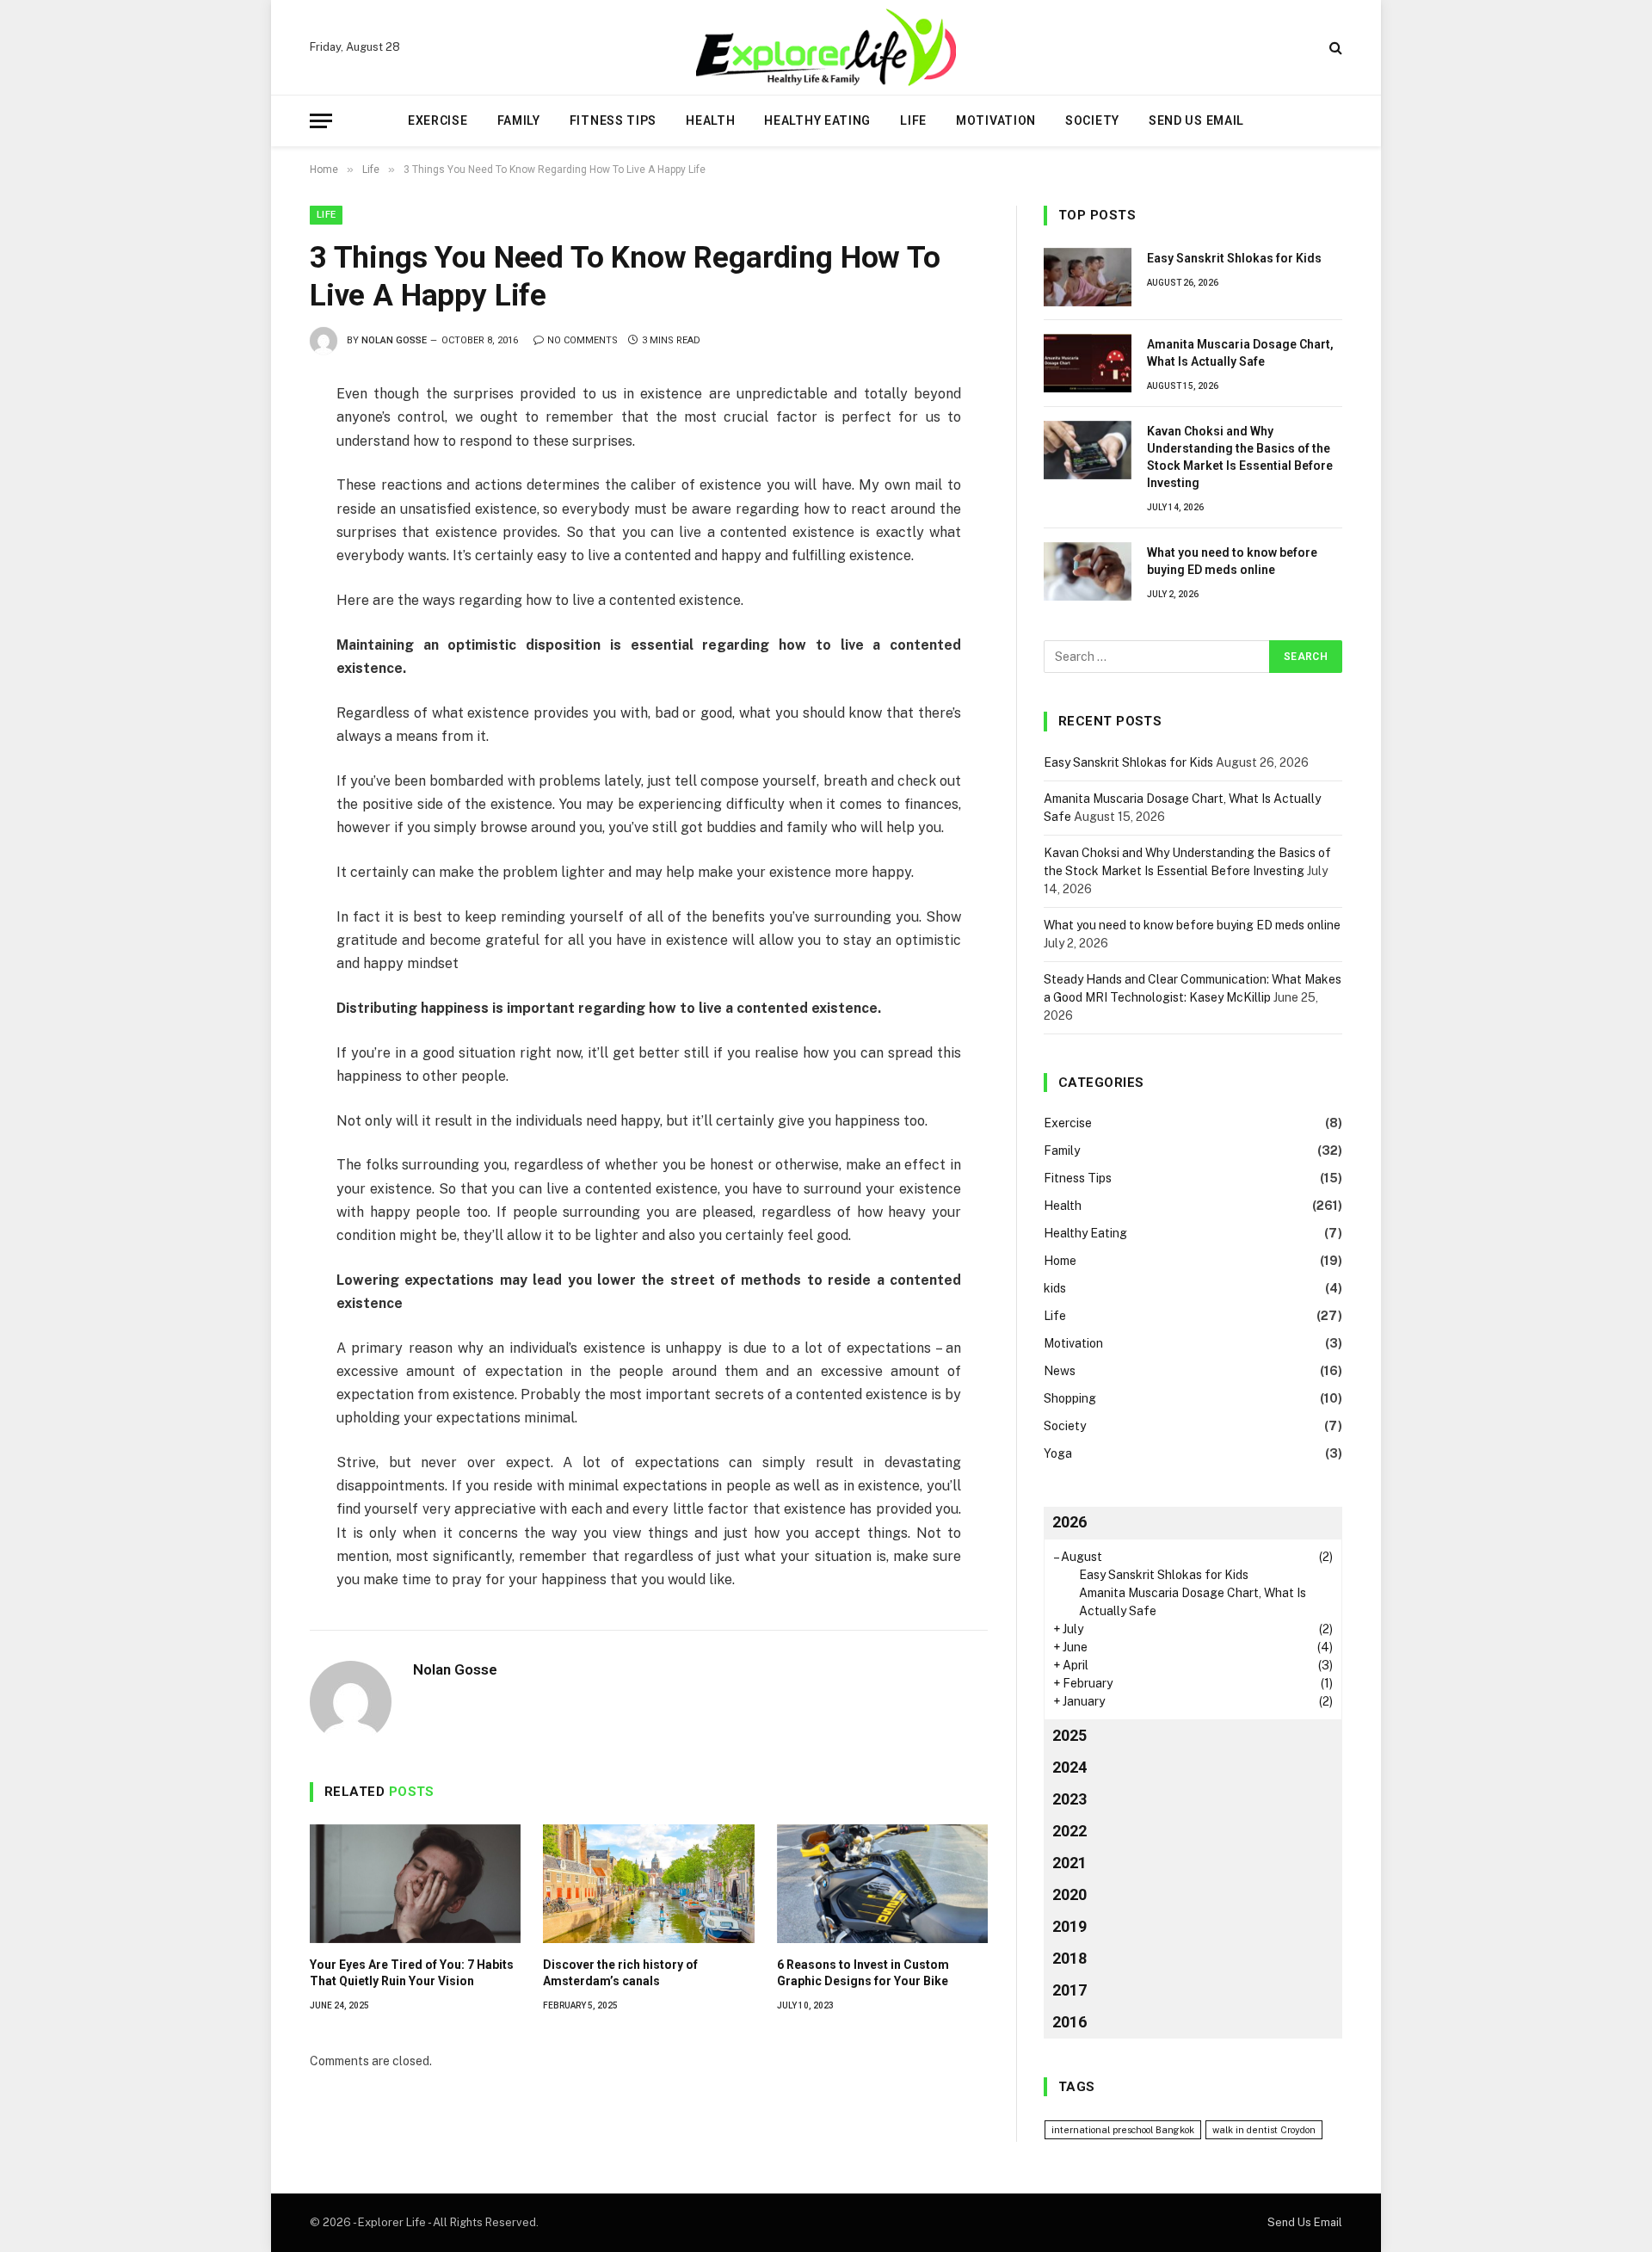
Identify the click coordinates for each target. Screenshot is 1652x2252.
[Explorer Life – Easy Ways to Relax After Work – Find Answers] (826, 47)
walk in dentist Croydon (1264, 2130)
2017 (1069, 1990)
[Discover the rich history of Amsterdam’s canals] (648, 1884)
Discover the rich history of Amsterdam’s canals (620, 1973)
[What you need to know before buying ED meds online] (1088, 571)
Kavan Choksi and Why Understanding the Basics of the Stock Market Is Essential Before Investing (1240, 457)
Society (1092, 120)
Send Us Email (1196, 120)
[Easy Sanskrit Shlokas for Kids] (1088, 277)
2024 (1069, 1767)
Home (1060, 1261)
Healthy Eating (817, 120)
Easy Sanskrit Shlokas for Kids (1234, 258)
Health (710, 120)
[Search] (1334, 48)
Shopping (1070, 1398)
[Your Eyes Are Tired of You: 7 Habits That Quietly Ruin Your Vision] (415, 1884)
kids (1055, 1288)
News (1060, 1371)
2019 (1069, 1926)
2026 (1069, 1522)
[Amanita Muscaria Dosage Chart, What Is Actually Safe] (1088, 363)
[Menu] (321, 121)
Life (913, 120)
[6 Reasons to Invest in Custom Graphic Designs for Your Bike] (882, 1884)
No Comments (583, 340)
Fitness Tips (613, 120)
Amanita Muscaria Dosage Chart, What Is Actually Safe (1240, 353)
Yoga (1058, 1453)
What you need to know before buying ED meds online (1232, 561)
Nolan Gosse (394, 340)
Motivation (996, 120)
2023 (1069, 1799)
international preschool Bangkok (1123, 2130)
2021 (1069, 1863)
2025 (1069, 1735)
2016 (1069, 2022)
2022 (1069, 1831)
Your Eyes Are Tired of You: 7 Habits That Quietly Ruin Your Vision (412, 1973)
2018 (1069, 1958)
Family (519, 120)
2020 (1069, 1894)
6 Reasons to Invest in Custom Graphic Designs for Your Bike (863, 1973)
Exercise (438, 120)
